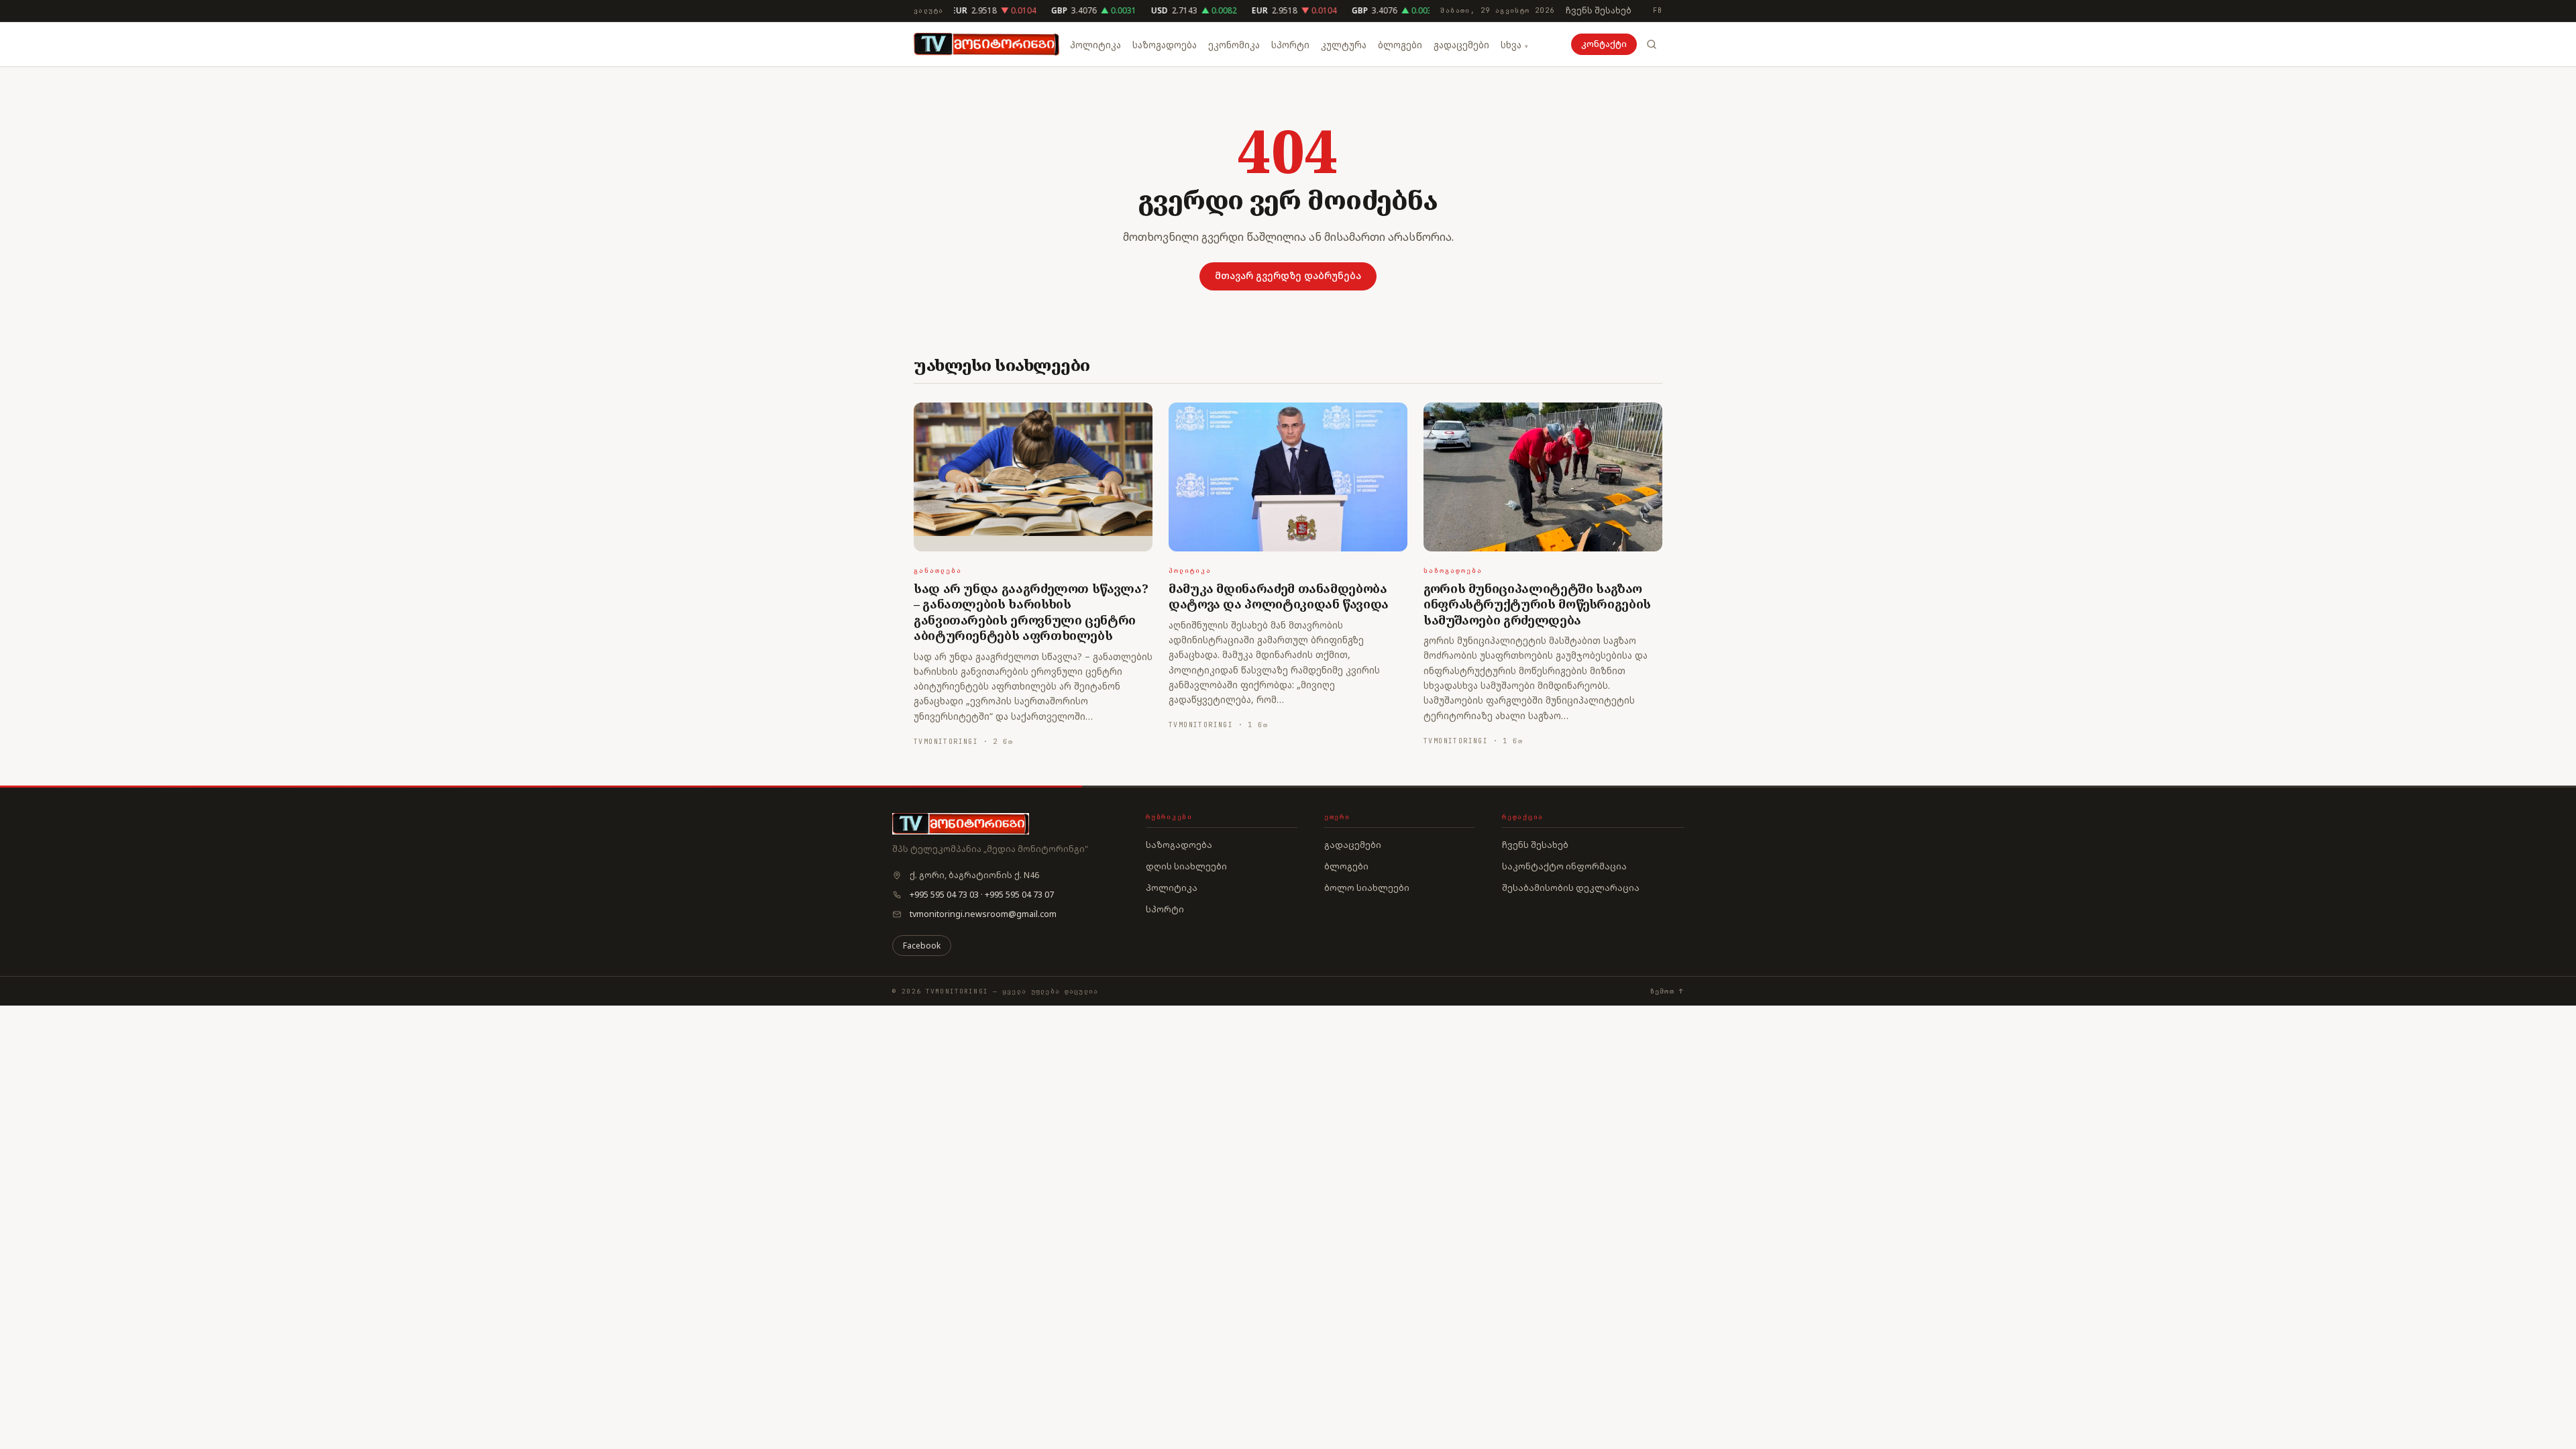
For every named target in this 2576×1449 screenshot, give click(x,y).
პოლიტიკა (1095, 45)
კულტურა (1344, 45)
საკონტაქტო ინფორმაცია (1564, 866)
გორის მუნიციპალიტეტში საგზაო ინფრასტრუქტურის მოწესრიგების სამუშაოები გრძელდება (1537, 604)
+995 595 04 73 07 (1019, 895)
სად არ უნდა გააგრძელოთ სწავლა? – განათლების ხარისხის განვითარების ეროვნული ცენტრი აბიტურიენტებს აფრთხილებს (1031, 612)
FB (1658, 10)
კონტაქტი (1604, 44)
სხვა (1511, 45)
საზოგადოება (1165, 45)
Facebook (922, 946)
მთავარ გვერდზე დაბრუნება (1288, 275)
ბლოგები (1400, 45)
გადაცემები (1461, 45)
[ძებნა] (1652, 44)
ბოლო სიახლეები (1367, 888)
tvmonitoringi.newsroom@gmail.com (983, 914)
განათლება (938, 571)
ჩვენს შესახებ (1599, 10)
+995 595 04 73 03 (944, 895)
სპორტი (1290, 45)
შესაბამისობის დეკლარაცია (1571, 888)
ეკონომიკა (1234, 45)
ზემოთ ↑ (1667, 991)
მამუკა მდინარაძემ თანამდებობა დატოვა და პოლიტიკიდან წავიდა (1279, 596)
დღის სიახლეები (1186, 866)
